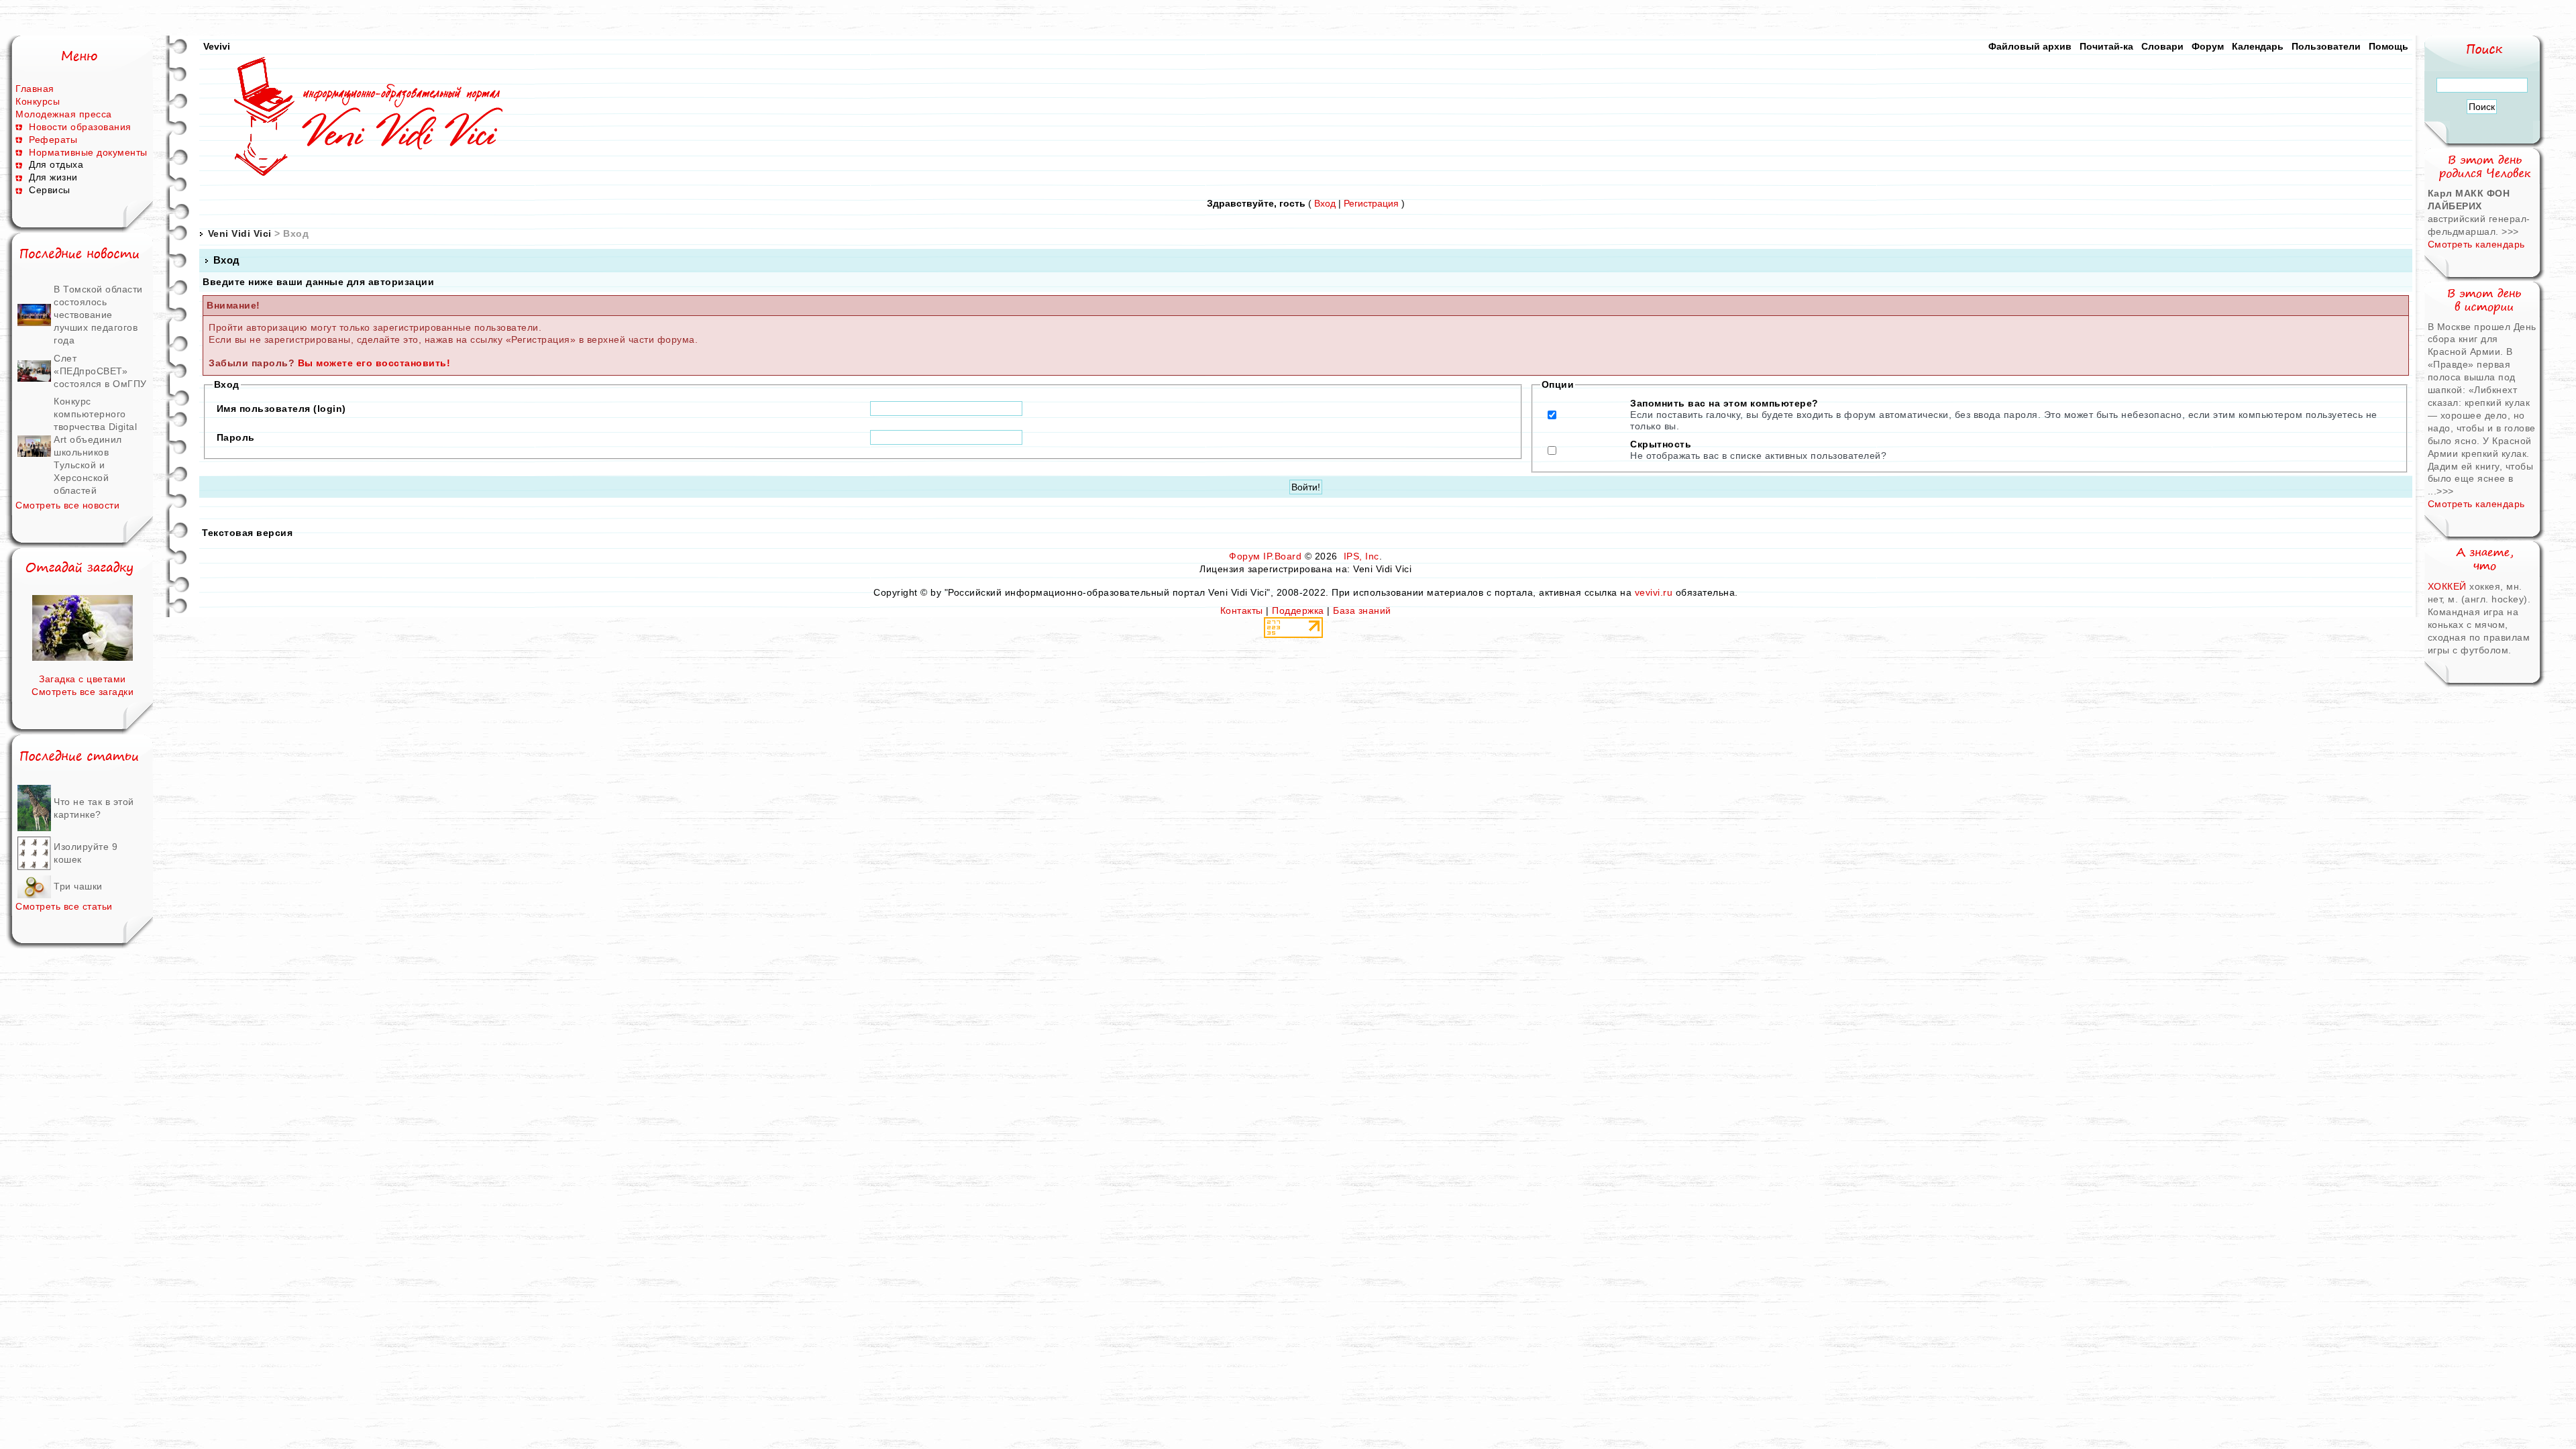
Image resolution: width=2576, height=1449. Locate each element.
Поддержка (1298, 610)
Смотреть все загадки (83, 692)
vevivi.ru (1654, 592)
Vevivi (217, 46)
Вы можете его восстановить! (374, 363)
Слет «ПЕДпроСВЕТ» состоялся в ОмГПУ (100, 371)
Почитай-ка (2106, 46)
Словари (2162, 46)
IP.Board (1282, 556)
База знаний (1362, 610)
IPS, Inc (1361, 556)
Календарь (2258, 46)
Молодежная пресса (64, 114)
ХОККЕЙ (2449, 586)
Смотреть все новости (67, 505)
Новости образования (80, 127)
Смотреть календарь (2476, 244)
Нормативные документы (88, 152)
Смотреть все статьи (64, 906)
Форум (2208, 46)
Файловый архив (2030, 46)
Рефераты (53, 140)
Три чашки (78, 886)
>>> (2510, 231)
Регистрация (1371, 203)
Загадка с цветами (83, 679)
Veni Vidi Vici (240, 233)
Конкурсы (38, 101)
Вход (1325, 203)
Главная (35, 89)
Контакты (1242, 610)
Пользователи (2326, 46)
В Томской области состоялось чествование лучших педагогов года (98, 315)
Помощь (2389, 46)
